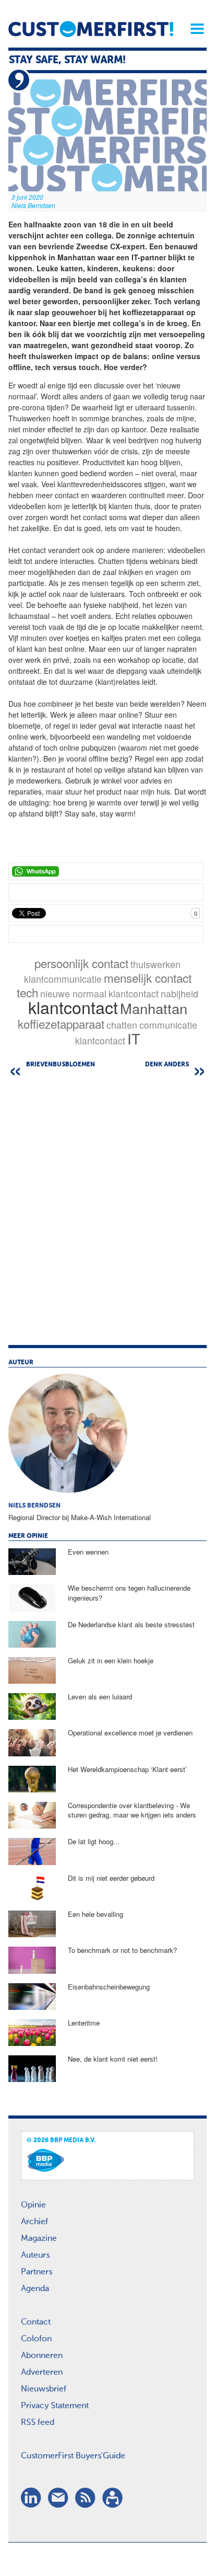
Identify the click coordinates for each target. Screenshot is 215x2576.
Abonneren (42, 2356)
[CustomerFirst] (91, 29)
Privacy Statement (55, 2406)
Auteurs (35, 2256)
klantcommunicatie (63, 979)
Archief (34, 2222)
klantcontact (134, 993)
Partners (37, 2272)
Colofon (36, 2339)
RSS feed (38, 2423)
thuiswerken (156, 964)
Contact (36, 2322)
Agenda (35, 2289)
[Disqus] (107, 1213)
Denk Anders (167, 1065)
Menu (194, 29)
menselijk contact (148, 977)
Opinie (33, 2205)
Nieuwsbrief (44, 2389)
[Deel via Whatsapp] (106, 871)
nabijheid (180, 993)
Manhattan (154, 1008)
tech (27, 992)
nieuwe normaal (73, 993)
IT (134, 1038)
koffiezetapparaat (61, 1023)
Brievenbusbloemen (61, 1065)
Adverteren (42, 2373)
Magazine (39, 2239)
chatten (122, 1025)
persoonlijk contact (81, 963)
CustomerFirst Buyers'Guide (73, 2456)
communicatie (168, 1025)
